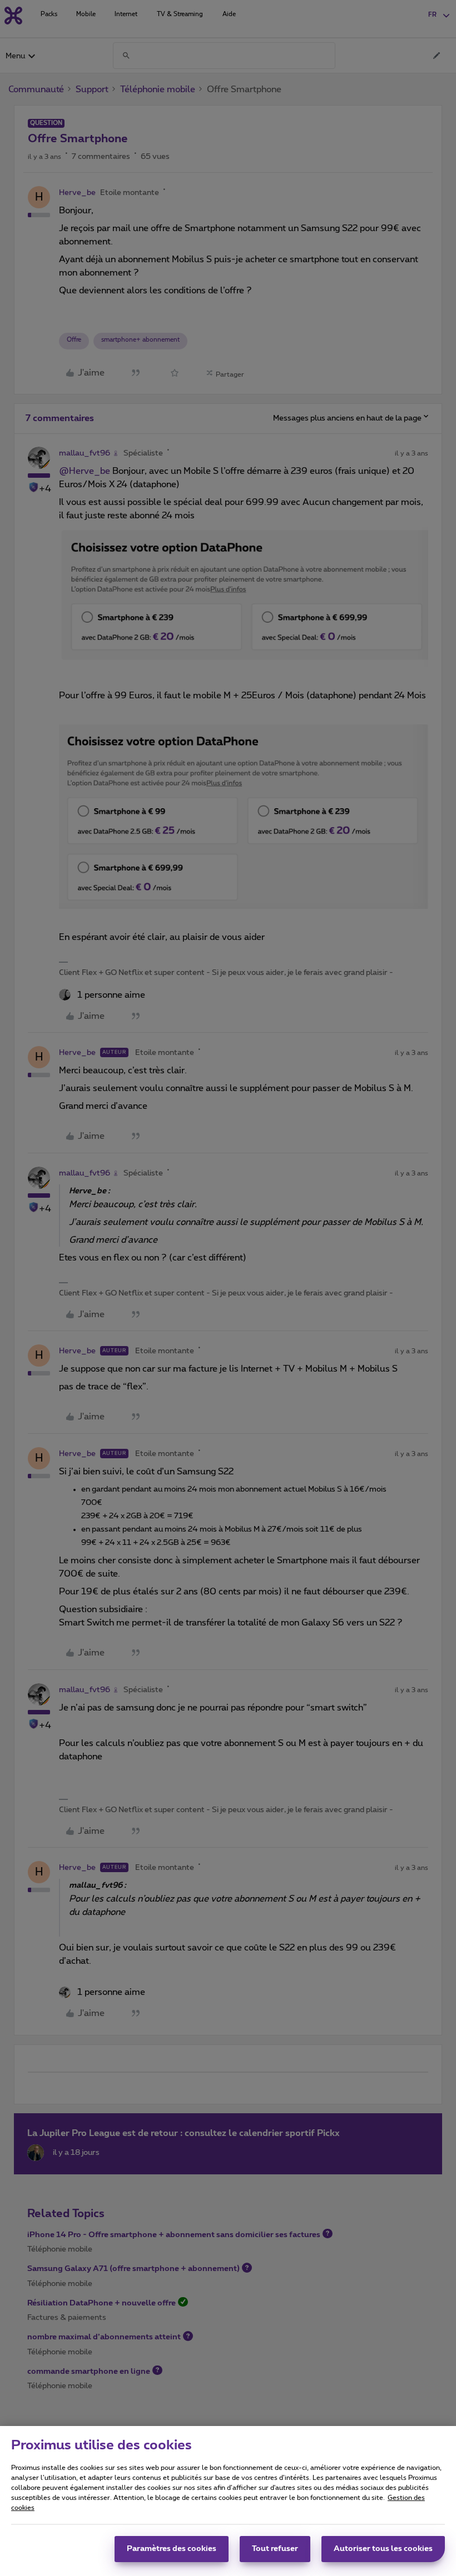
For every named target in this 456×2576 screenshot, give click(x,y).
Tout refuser (275, 2549)
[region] (228, 2501)
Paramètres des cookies (172, 2549)
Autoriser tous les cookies (383, 2549)
